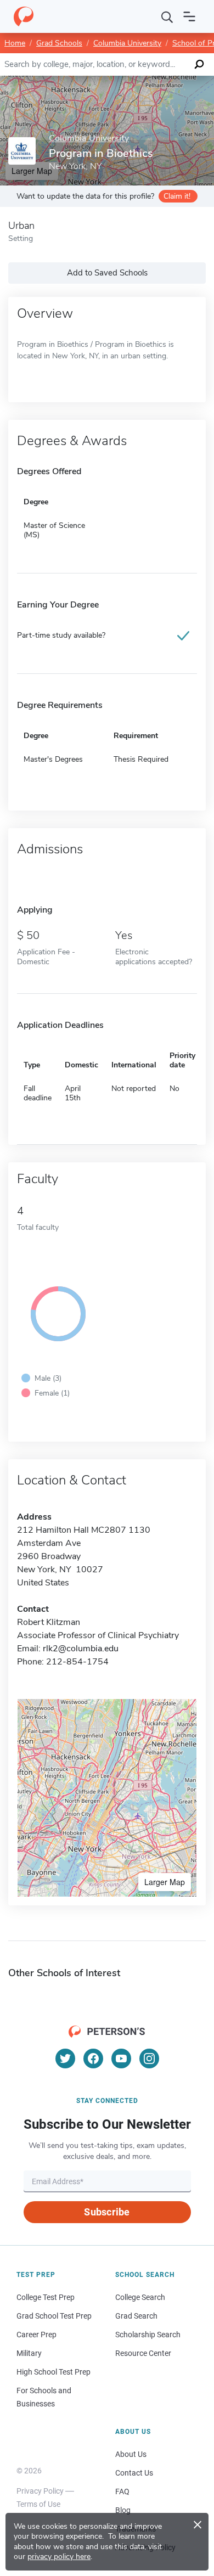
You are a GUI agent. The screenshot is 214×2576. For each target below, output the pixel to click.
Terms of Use (38, 2504)
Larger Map (165, 1882)
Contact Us (134, 2473)
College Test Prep (46, 2297)
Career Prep (36, 2335)
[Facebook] (93, 2058)
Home (15, 43)
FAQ (122, 2491)
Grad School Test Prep (54, 2316)
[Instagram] (149, 2058)
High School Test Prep (54, 2372)
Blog (123, 2510)
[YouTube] (121, 2058)
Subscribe (107, 2212)
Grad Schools (59, 43)
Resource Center (143, 2353)
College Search (140, 2297)
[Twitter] (65, 2058)
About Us (131, 2454)
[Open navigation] (189, 16)
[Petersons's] (24, 16)
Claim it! (177, 196)
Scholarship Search (148, 2335)
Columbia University (127, 43)
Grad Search (136, 2316)
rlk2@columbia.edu (81, 1649)
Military (29, 2353)
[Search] (167, 16)
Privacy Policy (40, 2491)
